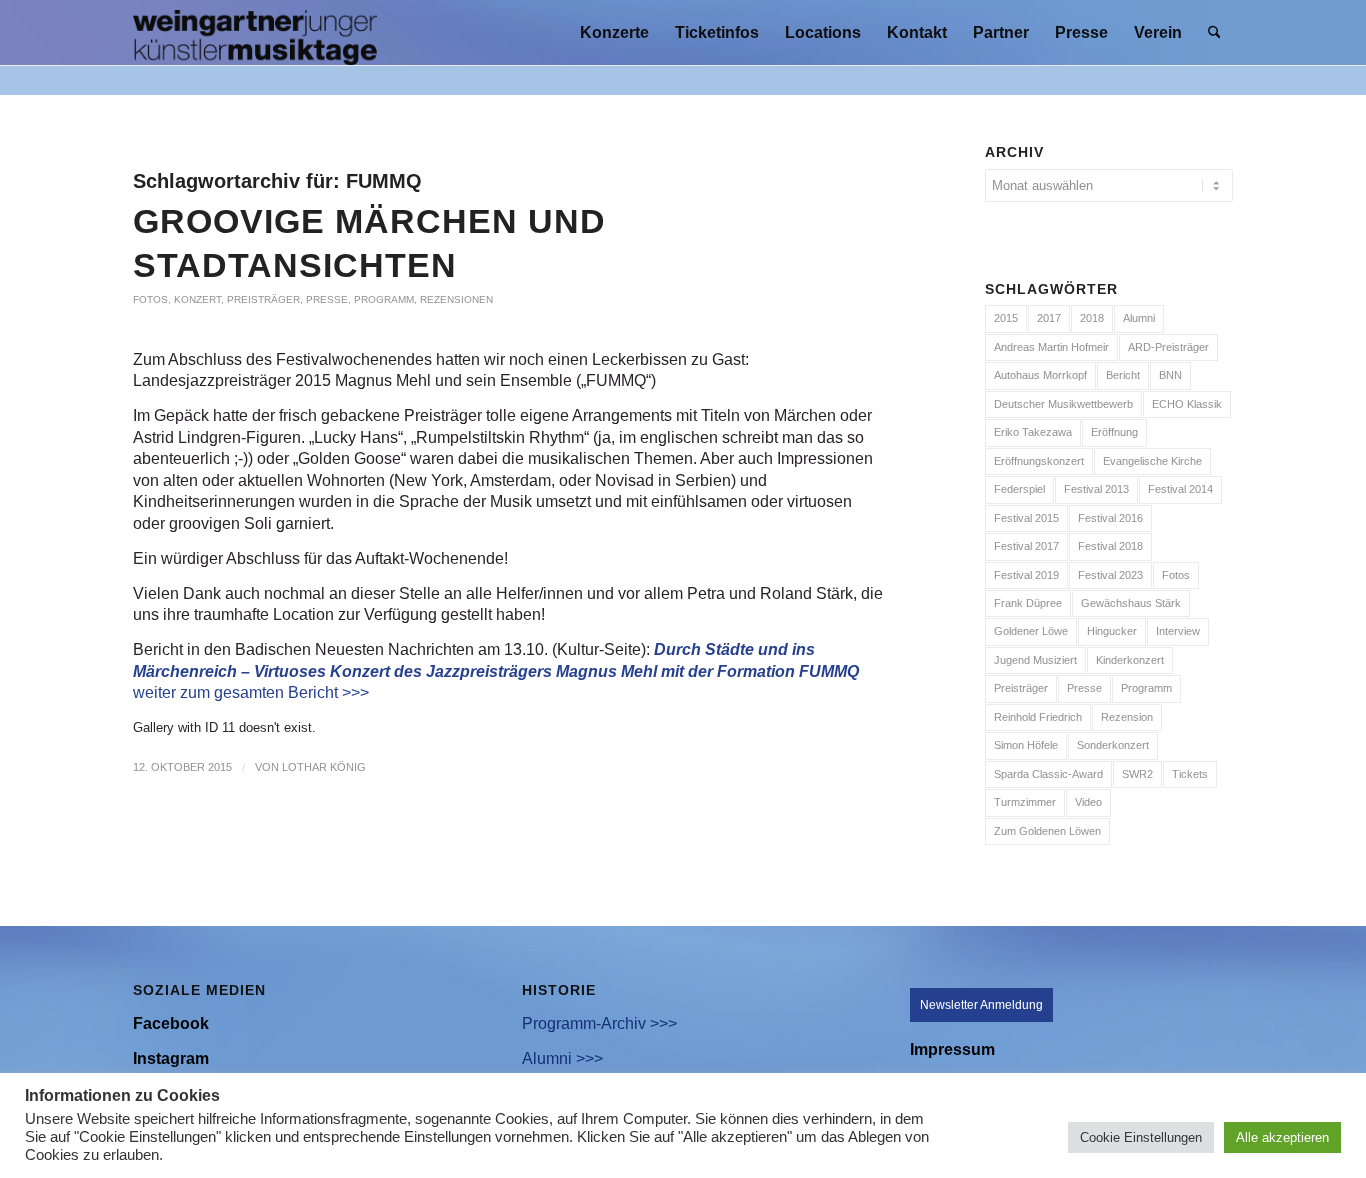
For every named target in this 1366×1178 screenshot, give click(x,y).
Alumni (1139, 318)
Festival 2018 (1110, 546)
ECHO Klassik (1187, 404)
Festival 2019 (1026, 575)
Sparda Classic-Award (1048, 774)
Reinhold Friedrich (1038, 717)
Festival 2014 (1180, 489)
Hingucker (1112, 631)
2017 (1049, 318)
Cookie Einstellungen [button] (1141, 1137)
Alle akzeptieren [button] (1282, 1137)
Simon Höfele (1026, 745)
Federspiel (1019, 489)
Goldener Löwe (1031, 631)
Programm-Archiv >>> (599, 1023)
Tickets (1190, 774)
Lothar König (324, 767)
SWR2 (1137, 774)
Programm (384, 299)
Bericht (1123, 375)
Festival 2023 (1110, 575)
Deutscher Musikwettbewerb (1063, 404)
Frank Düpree (1028, 603)
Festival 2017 (1026, 546)
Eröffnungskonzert (1039, 461)
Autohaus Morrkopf (1040, 375)
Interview (1178, 631)
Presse (327, 299)
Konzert (197, 299)
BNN (1170, 375)
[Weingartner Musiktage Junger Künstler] (255, 32)
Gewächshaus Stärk (1131, 603)
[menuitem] (614, 32)
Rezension (1127, 717)
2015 (1006, 318)
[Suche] (1214, 32)
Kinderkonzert (1130, 660)
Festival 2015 (1026, 518)
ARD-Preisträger (1168, 347)
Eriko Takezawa (1033, 432)
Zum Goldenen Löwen (1047, 831)
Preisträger (263, 299)
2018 (1092, 318)
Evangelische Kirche (1152, 461)
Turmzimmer (1025, 802)
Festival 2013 (1096, 489)
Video (1088, 802)
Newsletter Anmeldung (981, 1005)
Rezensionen (456, 299)
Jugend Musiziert (1035, 660)
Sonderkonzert (1113, 745)
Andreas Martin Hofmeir (1051, 347)
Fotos (150, 299)
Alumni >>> (562, 1058)
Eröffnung (1114, 432)
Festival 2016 (1110, 518)
